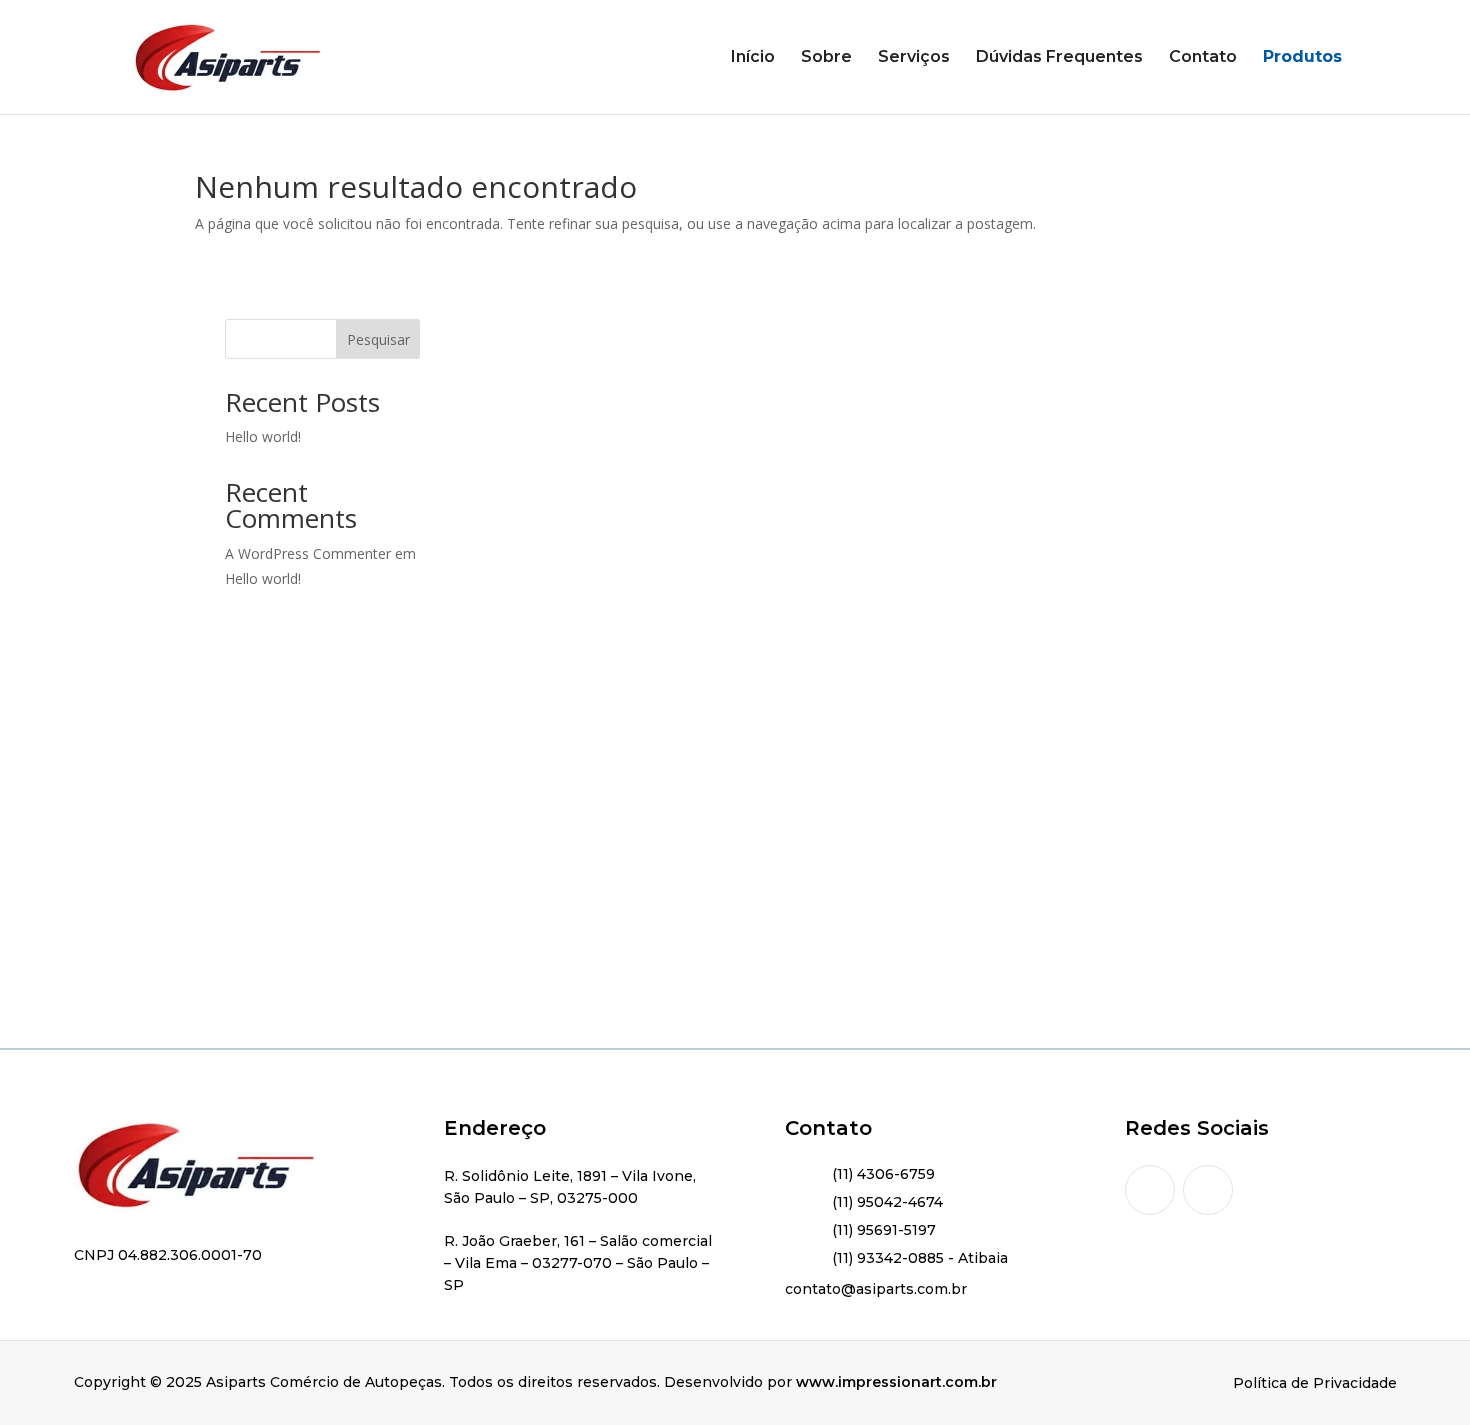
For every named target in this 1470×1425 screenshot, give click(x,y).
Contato (1203, 58)
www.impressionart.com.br (896, 1382)
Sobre (826, 58)
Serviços (914, 58)
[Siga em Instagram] (1150, 1190)
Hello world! (263, 436)
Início (753, 58)
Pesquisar (378, 339)
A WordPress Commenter (308, 553)
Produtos (1302, 58)
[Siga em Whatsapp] (1208, 1190)
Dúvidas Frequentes (1059, 58)
